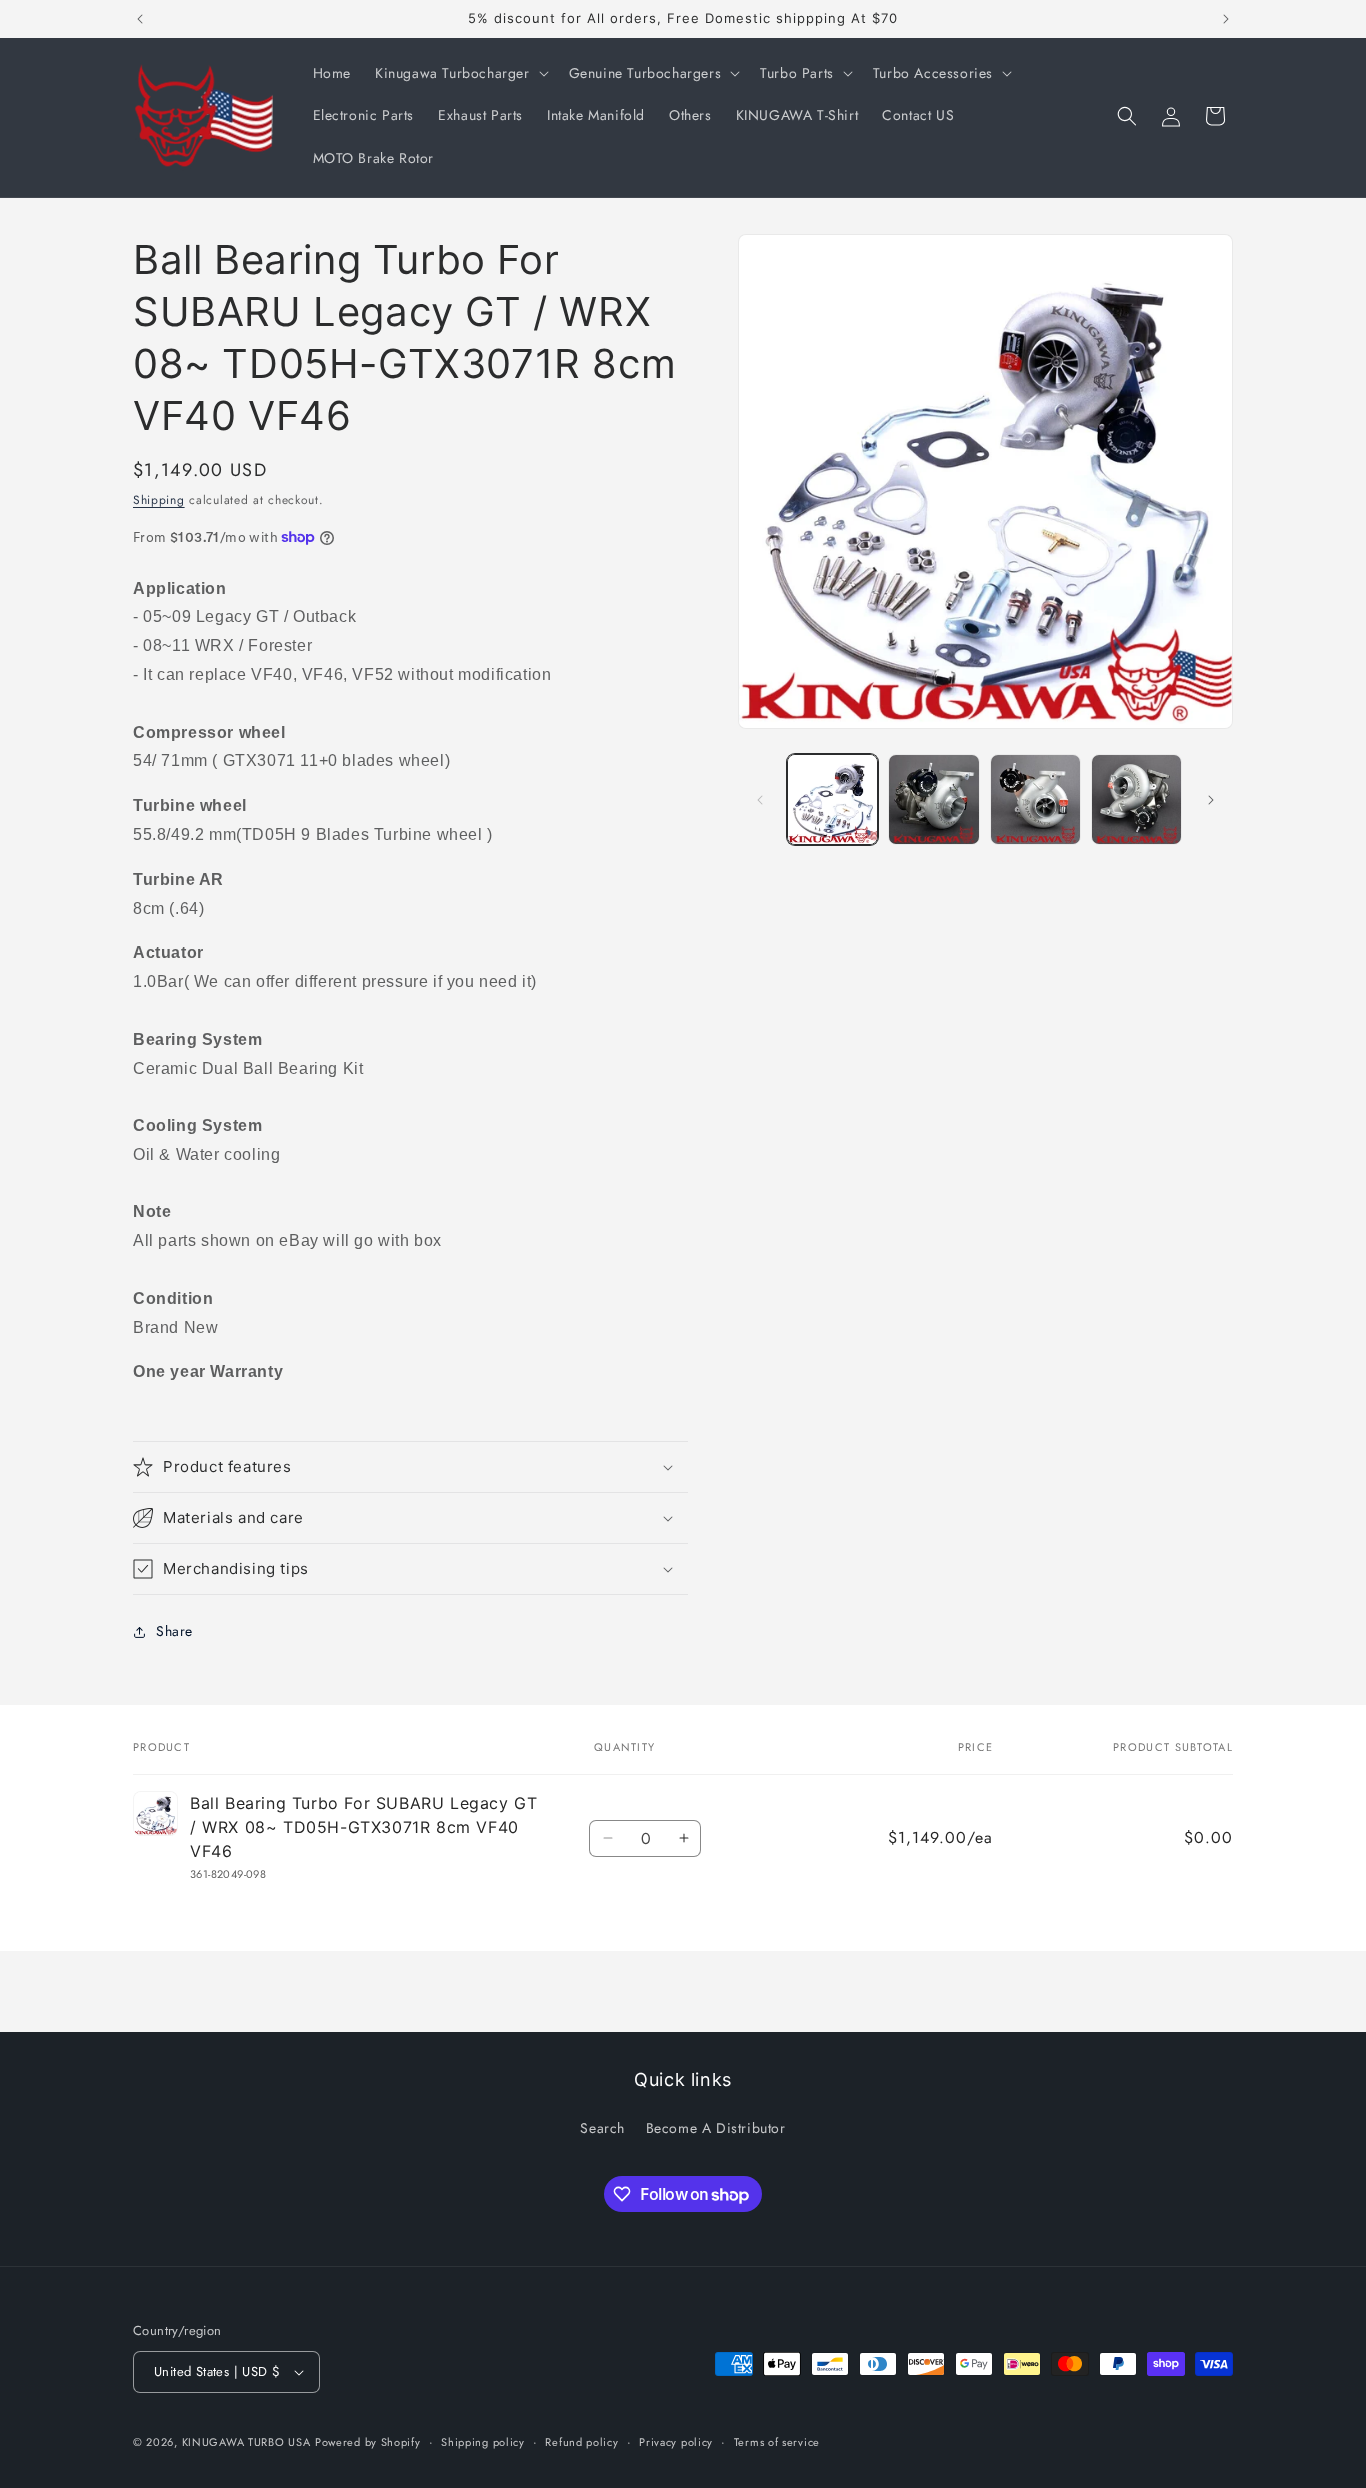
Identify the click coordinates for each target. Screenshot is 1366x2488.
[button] (460, 73)
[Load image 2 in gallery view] (933, 799)
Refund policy (581, 2441)
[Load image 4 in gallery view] (1136, 799)
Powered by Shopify (368, 2442)
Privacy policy (676, 2441)
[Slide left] (760, 800)
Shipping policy (483, 2441)
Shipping (159, 500)
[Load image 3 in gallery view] (1035, 799)
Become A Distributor (716, 2128)
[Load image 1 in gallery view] (832, 799)
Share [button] (174, 1631)
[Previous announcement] (140, 19)
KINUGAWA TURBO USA (246, 2442)
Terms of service (777, 2441)
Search (602, 2128)
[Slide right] (1211, 800)
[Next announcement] (1226, 19)
